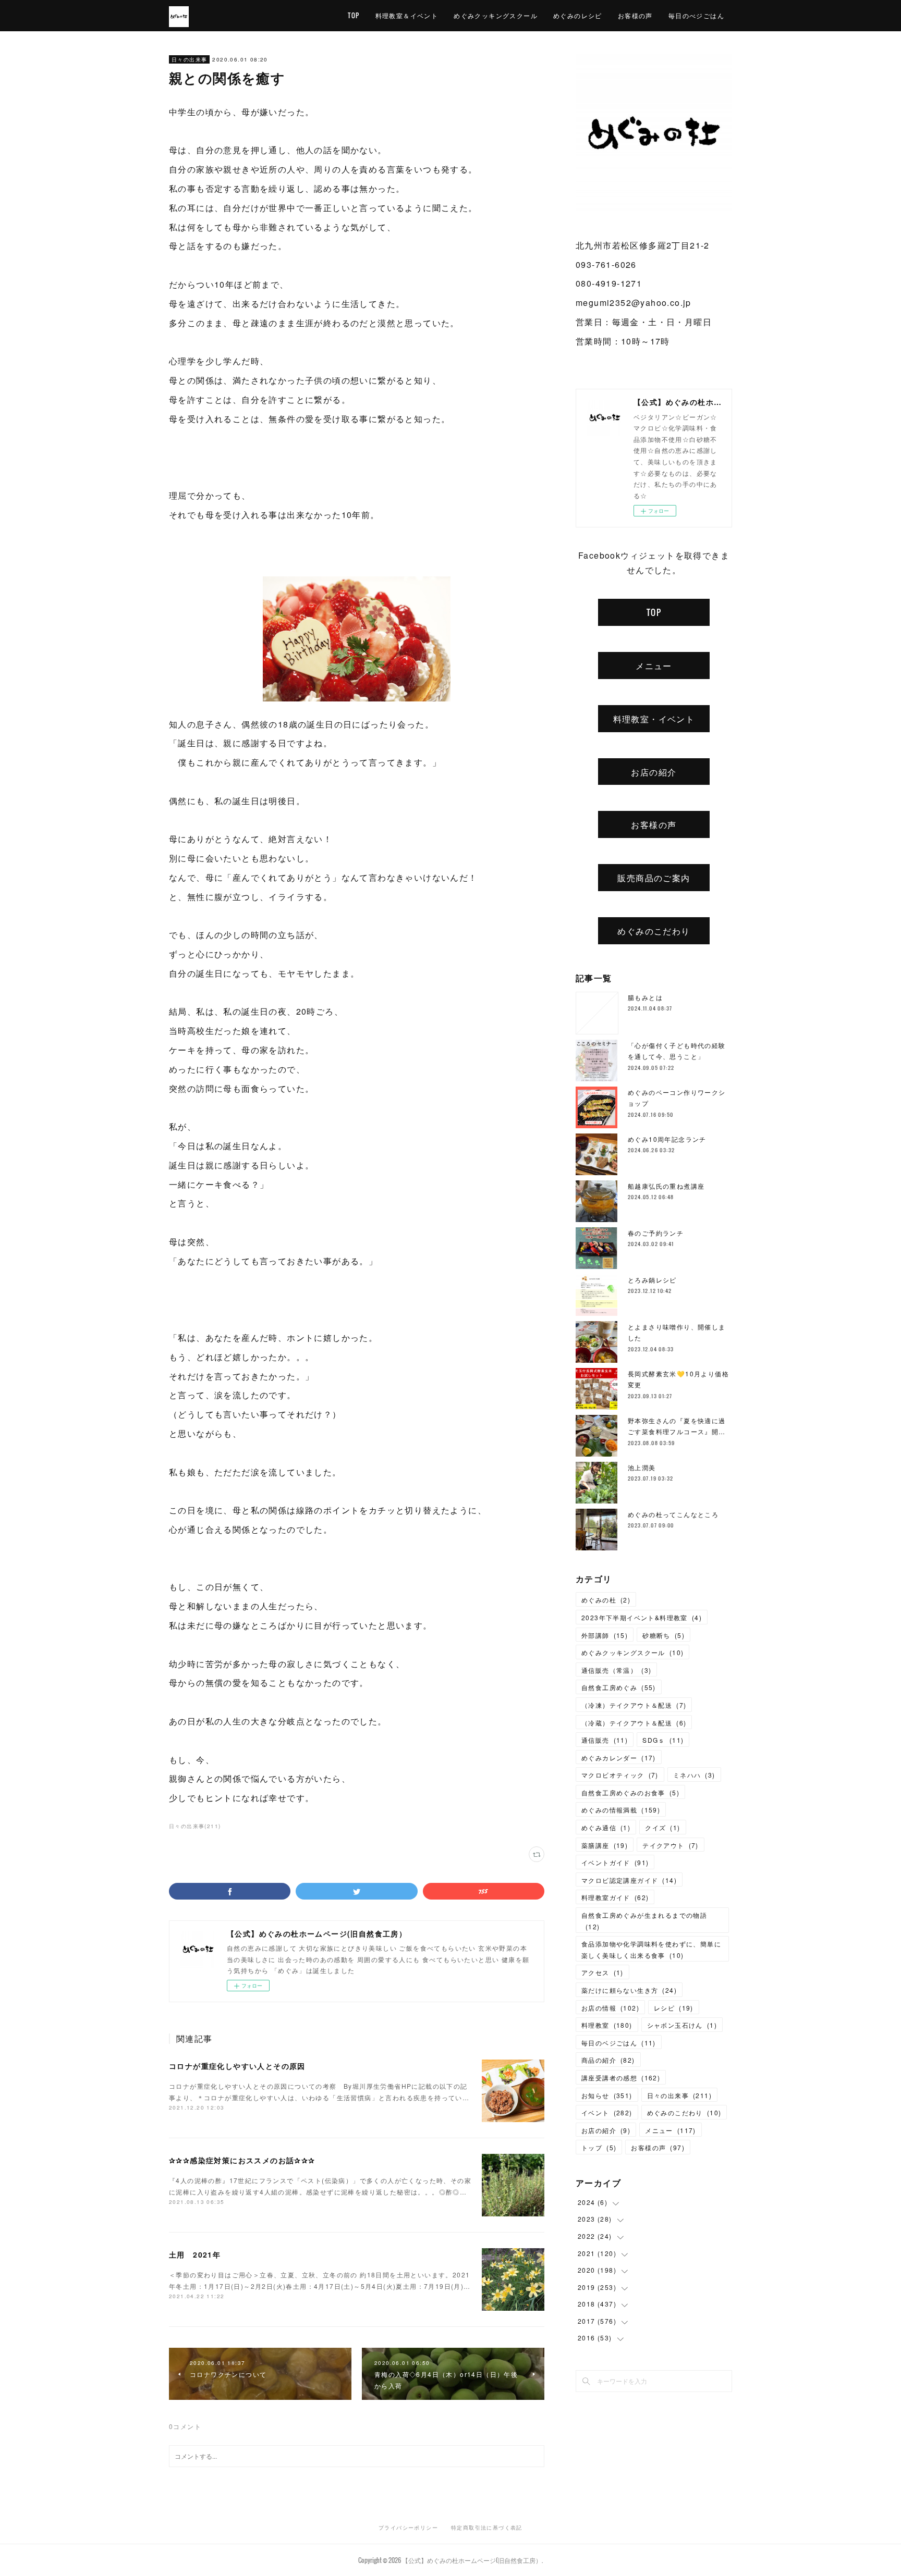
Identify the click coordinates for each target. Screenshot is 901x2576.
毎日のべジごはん (696, 15)
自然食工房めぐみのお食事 (630, 1792)
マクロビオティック (620, 1775)
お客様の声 (635, 15)
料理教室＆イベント (407, 15)
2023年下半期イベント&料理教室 (642, 1617)
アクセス (602, 1972)
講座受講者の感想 (621, 2078)
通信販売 (605, 1740)
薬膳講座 (605, 1845)
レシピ (674, 2008)
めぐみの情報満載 (621, 1810)
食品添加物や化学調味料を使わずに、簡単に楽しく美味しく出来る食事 (651, 1949)
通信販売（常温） (616, 1670)
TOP (354, 15)
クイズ (662, 1827)
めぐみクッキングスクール (496, 15)
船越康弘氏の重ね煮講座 (666, 1186)
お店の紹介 (654, 772)
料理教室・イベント (654, 719)
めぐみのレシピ (578, 15)
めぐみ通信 (606, 1827)
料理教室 (607, 2025)
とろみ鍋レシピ (652, 1280)
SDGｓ (663, 1740)
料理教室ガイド (615, 1897)
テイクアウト (671, 1845)
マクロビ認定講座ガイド (629, 1880)
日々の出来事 (189, 59)
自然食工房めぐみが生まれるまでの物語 (644, 1921)
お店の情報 (610, 2008)
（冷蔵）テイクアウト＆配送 (634, 1723)
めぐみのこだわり (654, 931)
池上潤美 (642, 1467)
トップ (599, 2147)
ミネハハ (694, 1775)
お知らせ (607, 2095)
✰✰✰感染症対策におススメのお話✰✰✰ (242, 2160)
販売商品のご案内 (654, 878)
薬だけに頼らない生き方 (629, 1990)
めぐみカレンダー (619, 1758)
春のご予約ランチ (656, 1233)
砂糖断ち (663, 1635)
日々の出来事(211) (195, 1826)
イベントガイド (615, 1862)
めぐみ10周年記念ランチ (667, 1139)
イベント (607, 2112)
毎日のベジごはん (619, 2043)
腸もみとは (645, 997)
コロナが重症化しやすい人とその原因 (237, 2066)
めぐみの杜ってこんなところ (673, 1514)
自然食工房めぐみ (619, 1687)
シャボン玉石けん (682, 2025)
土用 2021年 (195, 2254)
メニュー (654, 665)
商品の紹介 (608, 2060)
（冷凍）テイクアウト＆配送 (634, 1705)
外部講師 (605, 1635)
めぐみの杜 (606, 1600)
